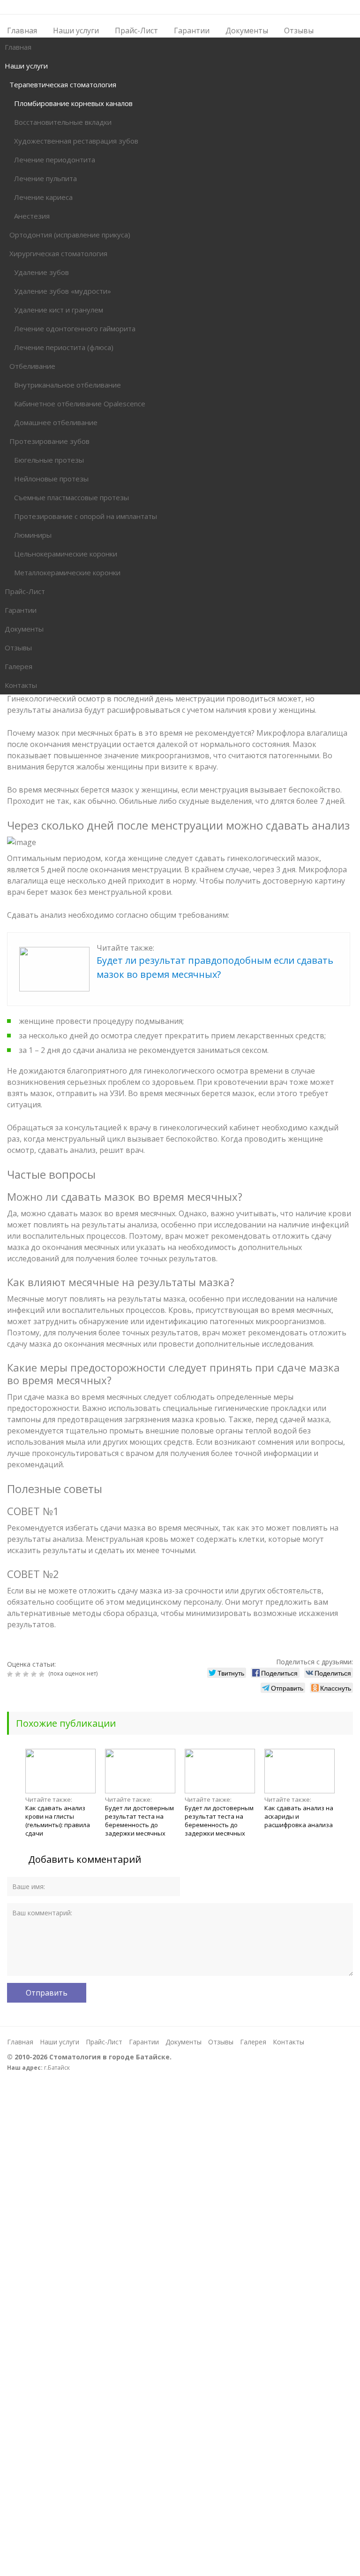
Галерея (253, 2042)
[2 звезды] (19, 1674)
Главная (20, 2042)
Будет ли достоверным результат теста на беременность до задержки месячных (139, 1821)
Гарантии (144, 2042)
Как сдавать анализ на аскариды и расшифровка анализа (299, 1816)
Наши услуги (60, 2042)
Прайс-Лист (104, 2042)
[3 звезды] (27, 1674)
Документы (184, 2042)
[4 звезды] (35, 1674)
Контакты (289, 2042)
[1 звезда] (11, 1674)
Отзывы (221, 2042)
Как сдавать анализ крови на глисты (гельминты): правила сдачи (58, 1821)
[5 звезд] (43, 1674)
